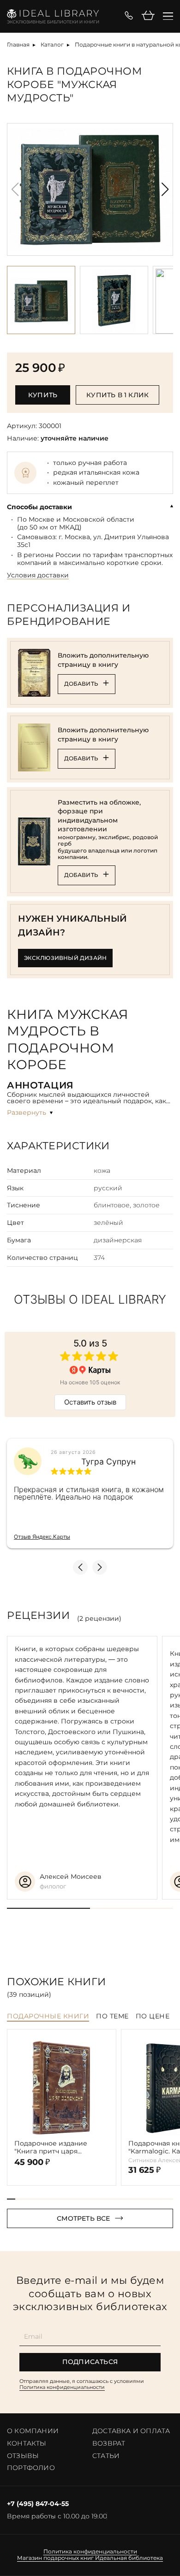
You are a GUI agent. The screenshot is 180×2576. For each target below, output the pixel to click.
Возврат (109, 2443)
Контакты (27, 2443)
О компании (33, 2431)
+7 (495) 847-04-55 (38, 2504)
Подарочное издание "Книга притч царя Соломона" (51, 2147)
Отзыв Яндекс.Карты (42, 1537)
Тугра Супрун (108, 1462)
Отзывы (23, 2456)
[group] (90, 189)
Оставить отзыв (90, 1402)
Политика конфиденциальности (62, 2387)
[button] (165, 189)
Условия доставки (38, 575)
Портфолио (31, 2468)
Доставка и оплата (131, 2431)
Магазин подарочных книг (55, 2558)
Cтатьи (106, 2456)
